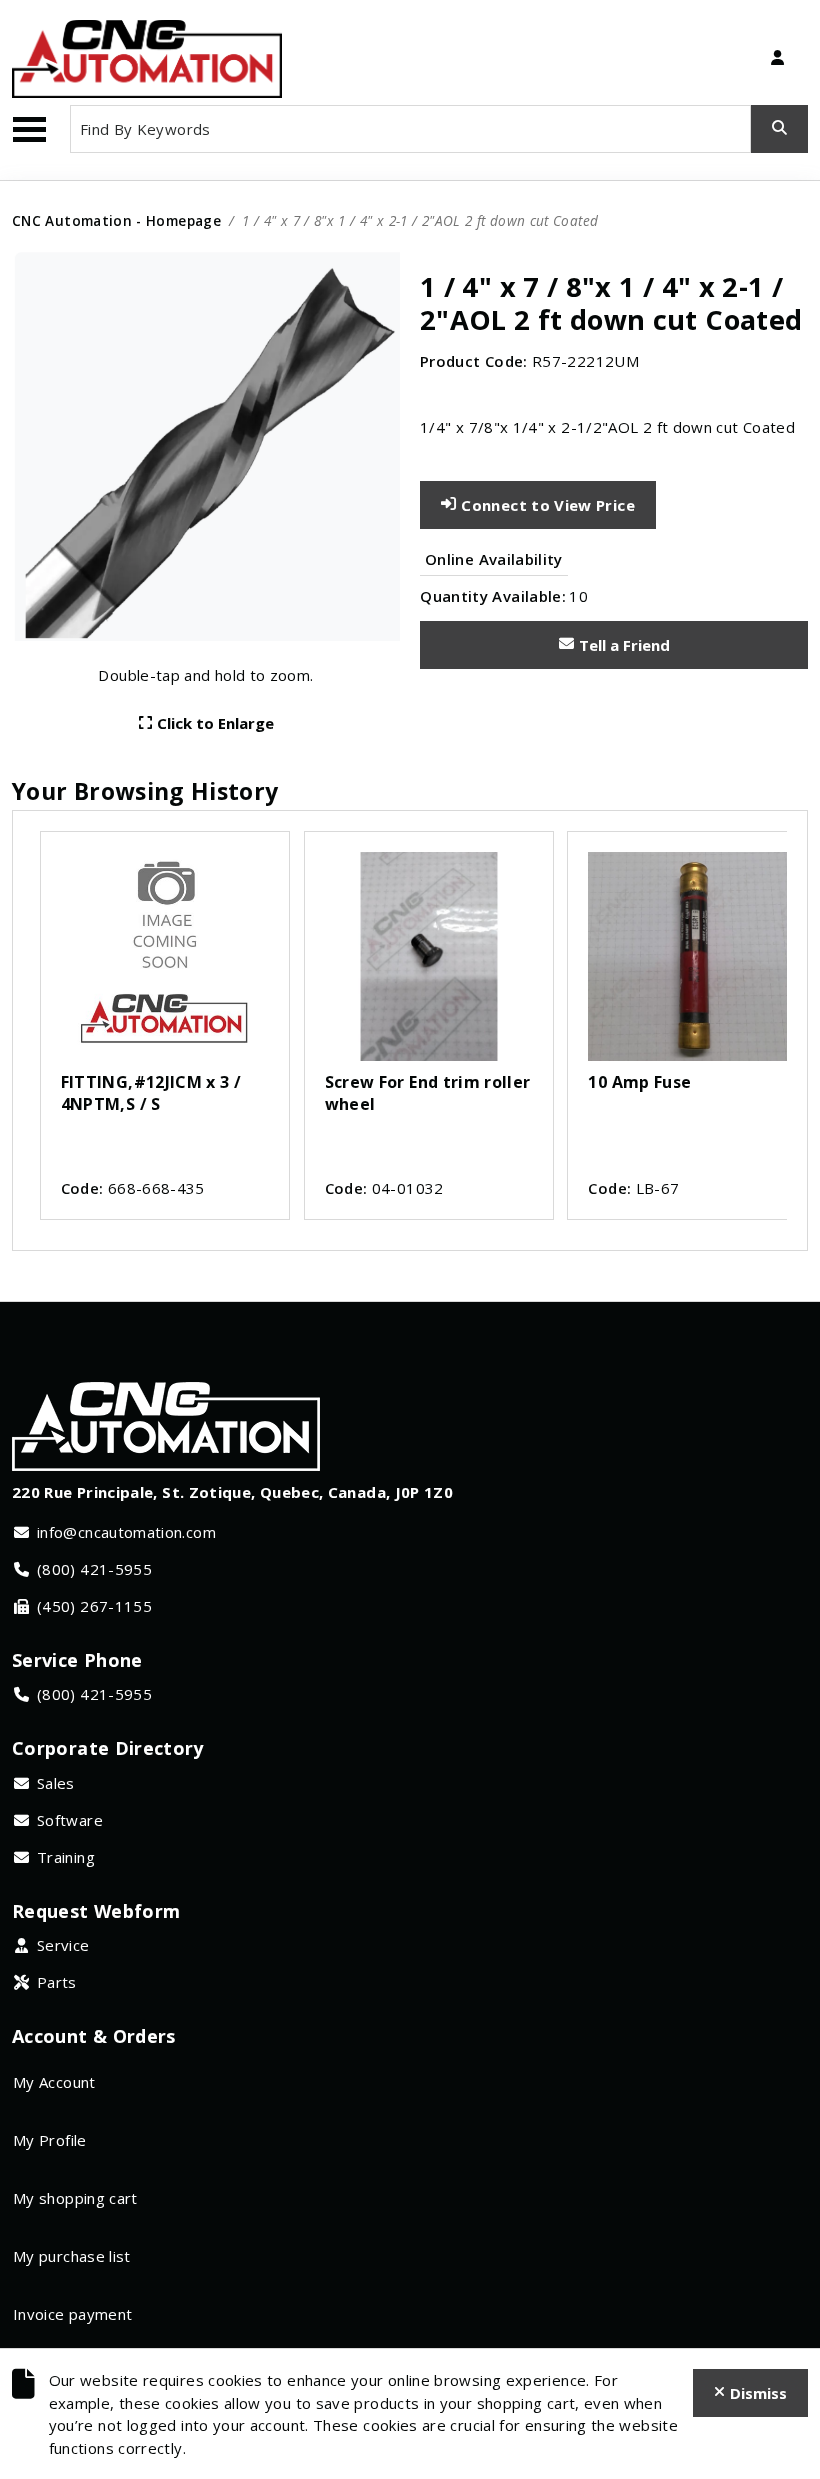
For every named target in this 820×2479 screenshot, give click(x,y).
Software (70, 1820)
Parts (57, 1982)
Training (66, 1857)
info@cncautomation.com (126, 1532)
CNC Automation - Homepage (116, 220)
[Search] (779, 129)
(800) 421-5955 (94, 1569)
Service (63, 1945)
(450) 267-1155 (94, 1606)
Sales (56, 1783)
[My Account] (777, 59)
